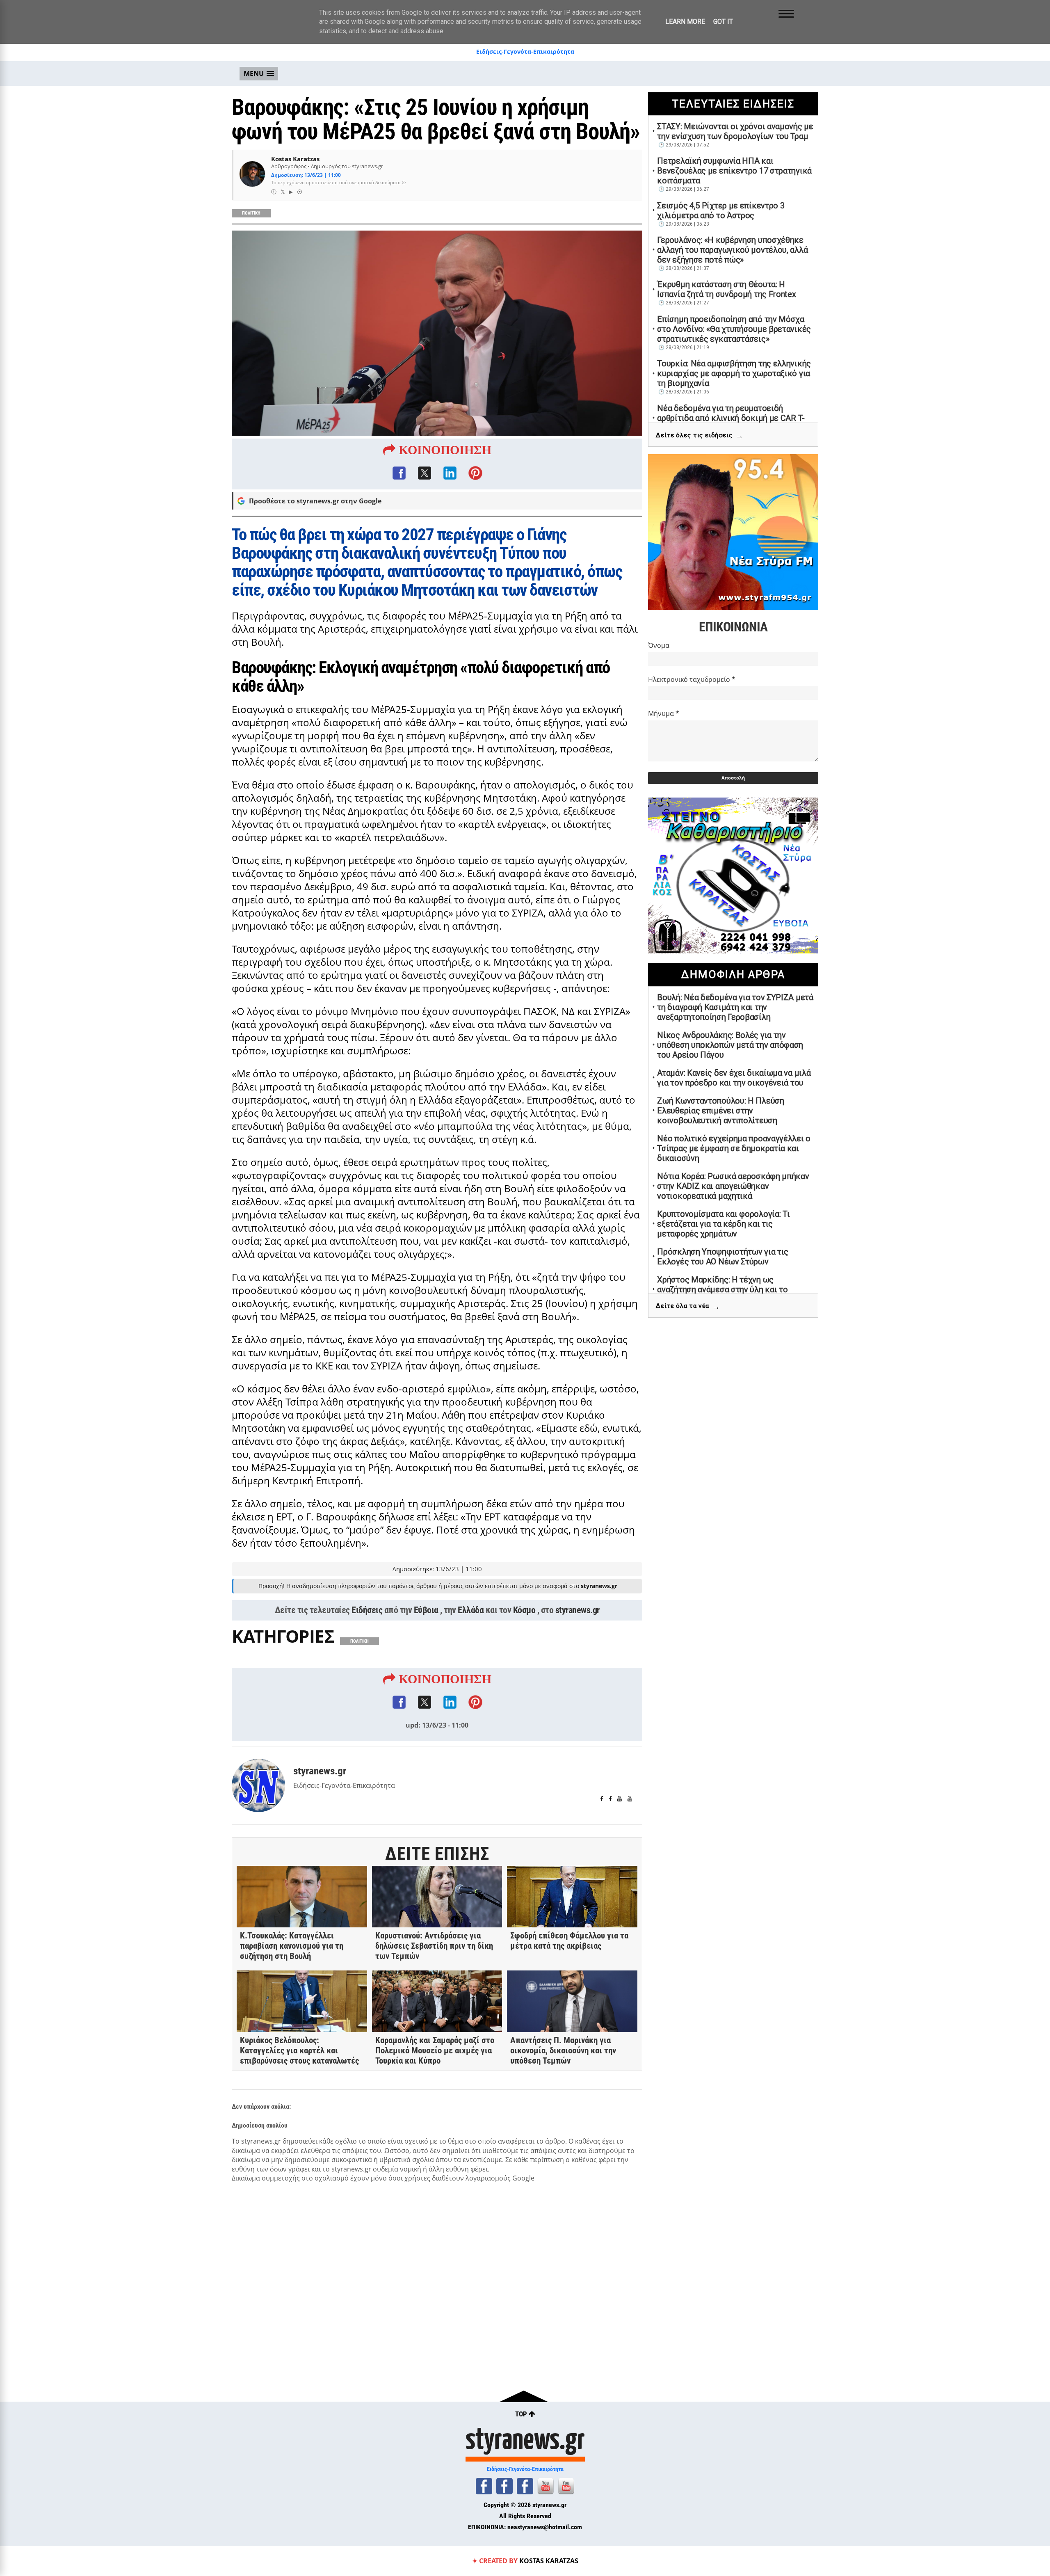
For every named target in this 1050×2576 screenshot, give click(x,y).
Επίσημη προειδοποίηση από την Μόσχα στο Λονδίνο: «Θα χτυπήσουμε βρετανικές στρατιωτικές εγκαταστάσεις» (734, 329)
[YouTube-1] (546, 2486)
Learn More (685, 22)
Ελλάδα (471, 1610)
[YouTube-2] (566, 2486)
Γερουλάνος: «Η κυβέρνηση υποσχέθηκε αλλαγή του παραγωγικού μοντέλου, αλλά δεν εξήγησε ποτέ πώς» (732, 250)
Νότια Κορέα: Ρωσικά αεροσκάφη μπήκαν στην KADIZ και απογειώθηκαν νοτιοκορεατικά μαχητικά (733, 1186)
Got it (723, 22)
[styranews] (484, 2486)
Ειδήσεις (367, 1610)
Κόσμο (524, 1610)
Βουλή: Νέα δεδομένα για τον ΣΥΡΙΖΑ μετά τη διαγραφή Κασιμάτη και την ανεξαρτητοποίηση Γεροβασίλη (735, 1007)
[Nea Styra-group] (525, 2486)
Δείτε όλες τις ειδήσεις (700, 435)
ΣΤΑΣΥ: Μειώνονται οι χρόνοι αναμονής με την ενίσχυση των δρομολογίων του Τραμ (735, 131)
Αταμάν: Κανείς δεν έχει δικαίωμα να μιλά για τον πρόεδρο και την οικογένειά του (734, 1078)
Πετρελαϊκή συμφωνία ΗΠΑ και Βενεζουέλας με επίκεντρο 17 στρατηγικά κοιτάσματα (734, 171)
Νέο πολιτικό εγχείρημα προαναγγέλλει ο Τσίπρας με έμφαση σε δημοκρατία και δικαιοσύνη (734, 1148)
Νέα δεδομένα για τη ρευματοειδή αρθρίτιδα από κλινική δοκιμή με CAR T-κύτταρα (731, 418)
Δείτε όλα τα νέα (688, 1306)
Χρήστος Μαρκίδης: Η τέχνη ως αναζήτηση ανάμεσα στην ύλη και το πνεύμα (722, 1289)
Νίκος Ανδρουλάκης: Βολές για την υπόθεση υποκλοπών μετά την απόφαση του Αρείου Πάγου (730, 1045)
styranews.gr (577, 1610)
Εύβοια (426, 1610)
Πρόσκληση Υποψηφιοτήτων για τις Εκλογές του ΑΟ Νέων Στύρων (723, 1257)
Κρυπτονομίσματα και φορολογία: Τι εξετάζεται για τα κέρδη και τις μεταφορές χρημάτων (723, 1224)
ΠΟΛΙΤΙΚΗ (251, 213)
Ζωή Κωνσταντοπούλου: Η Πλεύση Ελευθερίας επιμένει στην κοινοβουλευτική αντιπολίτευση (720, 1111)
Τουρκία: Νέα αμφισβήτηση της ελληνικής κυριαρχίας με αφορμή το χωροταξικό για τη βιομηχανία (734, 373)
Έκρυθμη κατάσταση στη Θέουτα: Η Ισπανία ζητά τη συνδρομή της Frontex (726, 289)
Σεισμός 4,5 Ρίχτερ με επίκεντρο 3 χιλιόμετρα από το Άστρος (721, 210)
